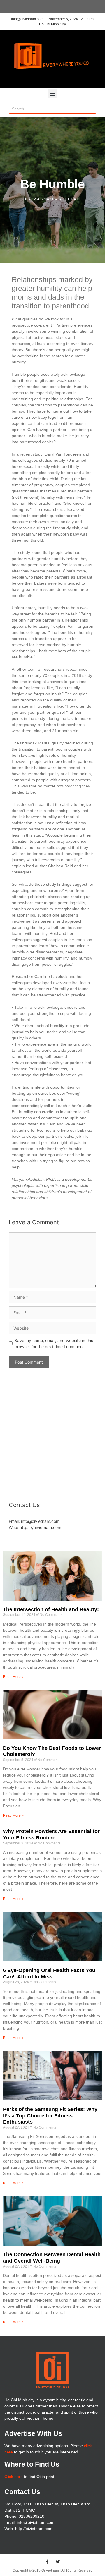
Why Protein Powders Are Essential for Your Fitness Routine (51, 1834)
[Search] (92, 109)
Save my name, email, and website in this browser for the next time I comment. (54, 1343)
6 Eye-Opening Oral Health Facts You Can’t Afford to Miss (49, 1973)
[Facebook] (47, 2562)
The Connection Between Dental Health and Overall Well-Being (52, 2258)
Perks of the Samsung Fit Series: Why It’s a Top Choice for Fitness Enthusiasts (50, 2116)
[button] (53, 93)
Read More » (13, 1677)
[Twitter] (58, 2562)
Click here (14, 2477)
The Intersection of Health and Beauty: (51, 1609)
